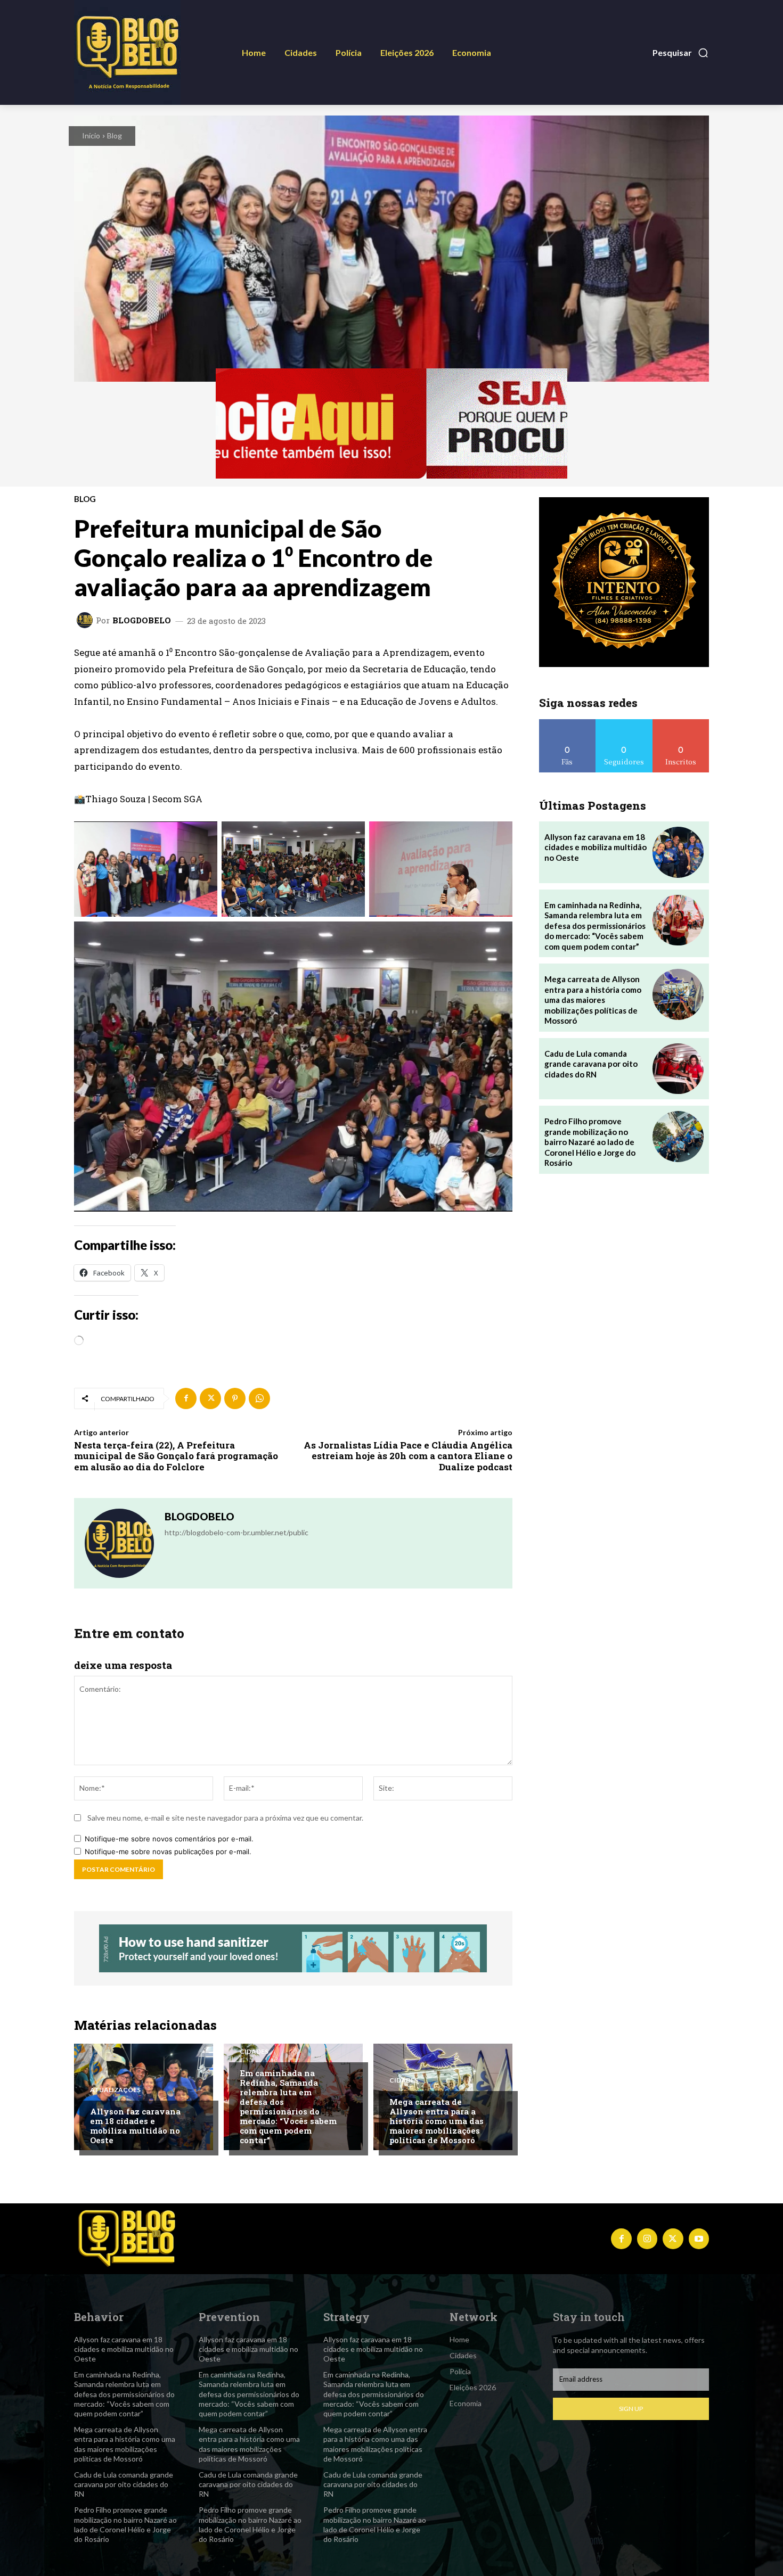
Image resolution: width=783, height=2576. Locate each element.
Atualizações (115, 2090)
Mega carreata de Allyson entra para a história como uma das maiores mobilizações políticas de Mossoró (437, 2121)
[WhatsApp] (259, 1398)
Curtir (567, 723)
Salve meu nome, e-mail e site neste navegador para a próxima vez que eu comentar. (225, 1818)
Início (91, 135)
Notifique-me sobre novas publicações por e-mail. (168, 1851)
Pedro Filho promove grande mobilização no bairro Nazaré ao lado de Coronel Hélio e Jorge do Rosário (590, 1142)
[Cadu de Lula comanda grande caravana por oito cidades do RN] (678, 1069)
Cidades (254, 2052)
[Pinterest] (235, 1398)
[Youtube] (699, 2238)
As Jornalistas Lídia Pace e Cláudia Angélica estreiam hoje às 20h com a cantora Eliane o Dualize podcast (408, 1456)
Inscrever (681, 723)
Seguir (624, 723)
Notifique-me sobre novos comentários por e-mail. (169, 1839)
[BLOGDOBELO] (86, 620)
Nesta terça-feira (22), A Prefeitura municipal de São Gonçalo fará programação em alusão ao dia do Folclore (176, 1456)
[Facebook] (186, 1398)
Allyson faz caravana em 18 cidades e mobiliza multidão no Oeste (135, 2126)
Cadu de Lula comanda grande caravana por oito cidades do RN (591, 1064)
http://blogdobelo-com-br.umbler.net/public (236, 1532)
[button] (681, 53)
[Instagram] (647, 2238)
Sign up (631, 2409)
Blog (115, 135)
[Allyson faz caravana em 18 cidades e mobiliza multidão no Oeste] (144, 2097)
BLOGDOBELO (142, 620)
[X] (210, 1398)
